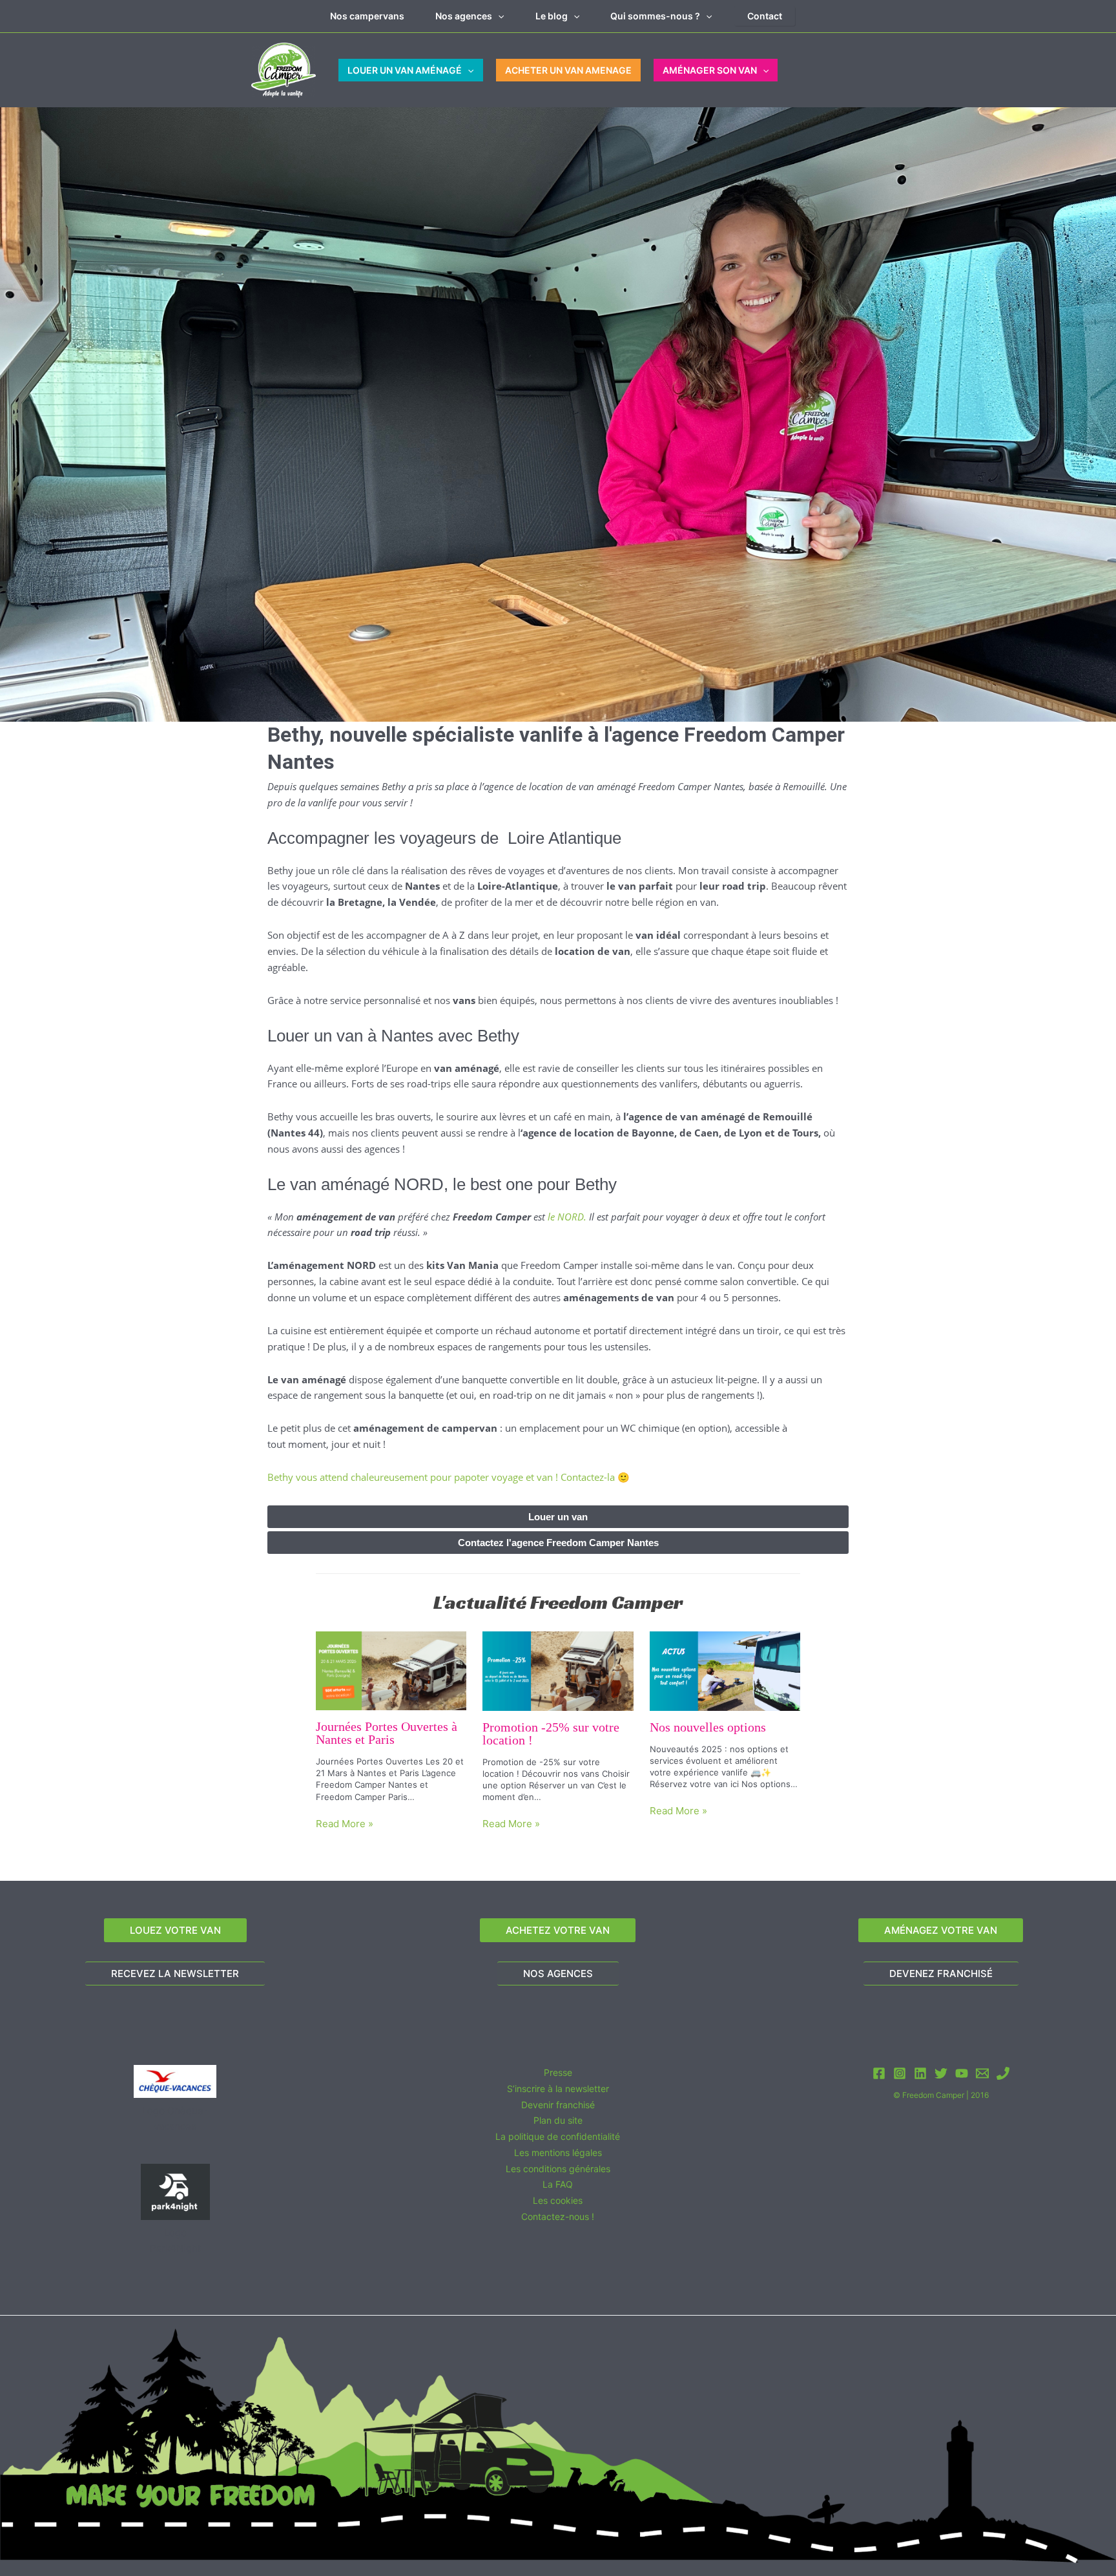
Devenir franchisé (558, 2104)
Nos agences (464, 16)
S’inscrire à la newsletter (558, 2089)
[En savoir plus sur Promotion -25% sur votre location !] (558, 1670)
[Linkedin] (920, 2073)
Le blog (552, 16)
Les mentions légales (558, 2152)
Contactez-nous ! (558, 2216)
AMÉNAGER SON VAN (710, 70)
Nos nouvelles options (708, 1727)
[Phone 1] (1003, 2073)
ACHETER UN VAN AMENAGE (568, 70)
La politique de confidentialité (558, 2136)
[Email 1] (982, 2073)
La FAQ (558, 2184)
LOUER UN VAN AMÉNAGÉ (405, 70)
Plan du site (558, 2120)
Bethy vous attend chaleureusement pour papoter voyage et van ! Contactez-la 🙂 (449, 1477)
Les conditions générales (558, 2168)
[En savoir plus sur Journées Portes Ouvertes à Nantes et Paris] (391, 1670)
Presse (558, 2072)
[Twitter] (941, 2073)
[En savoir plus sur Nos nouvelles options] (725, 1670)
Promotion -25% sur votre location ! (551, 1733)
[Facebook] (879, 2073)
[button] (498, 16)
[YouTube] (962, 2073)
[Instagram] (900, 2073)
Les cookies (558, 2200)
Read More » (345, 1824)
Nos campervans (367, 16)
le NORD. (567, 1217)
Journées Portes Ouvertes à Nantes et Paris (387, 1733)
